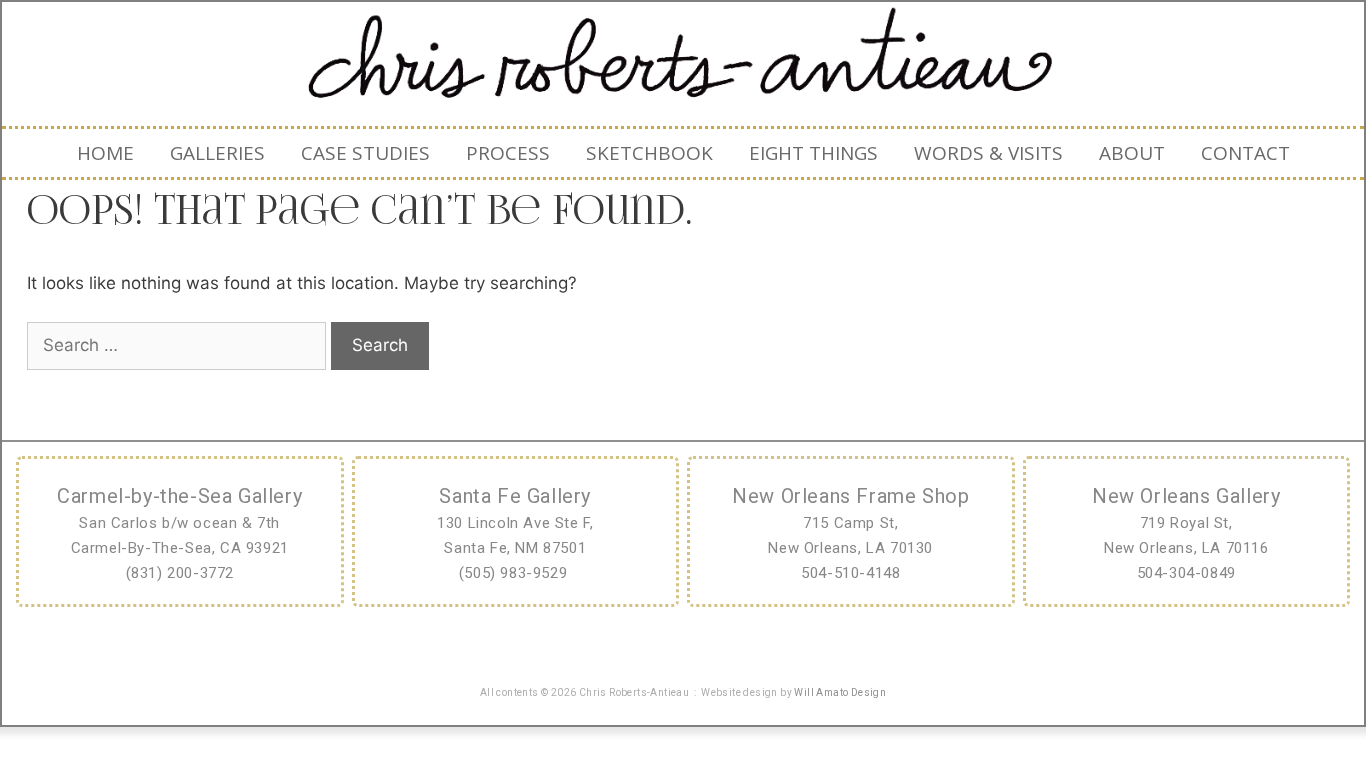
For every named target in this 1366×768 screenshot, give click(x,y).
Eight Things (813, 153)
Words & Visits (988, 153)
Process (508, 153)
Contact (1245, 153)
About (1132, 153)
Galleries (217, 153)
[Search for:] (179, 345)
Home (105, 153)
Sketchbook (649, 153)
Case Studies (365, 153)
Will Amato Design (840, 692)
